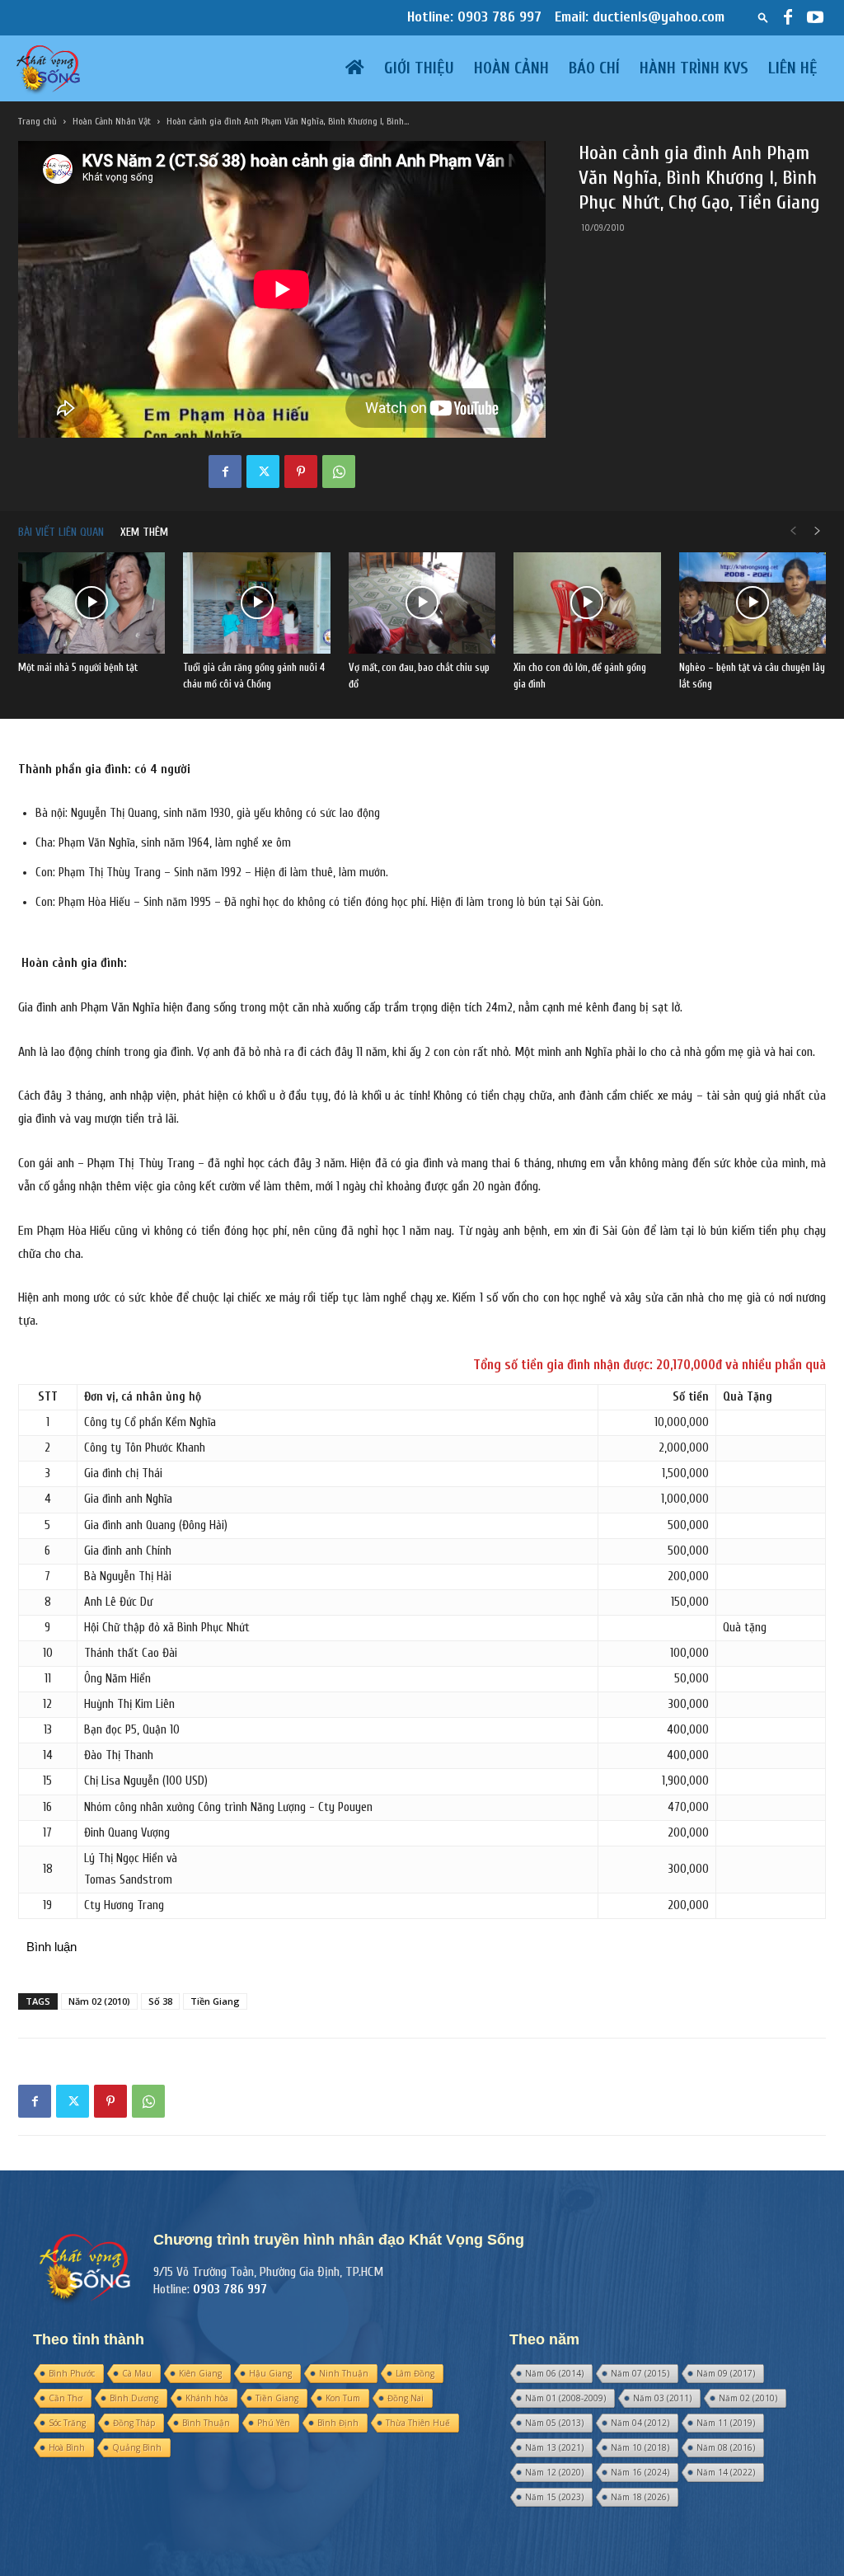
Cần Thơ (66, 2398)
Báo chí (594, 68)
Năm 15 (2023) (554, 2497)
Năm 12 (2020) (554, 2472)
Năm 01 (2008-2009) (565, 2398)
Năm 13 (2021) (554, 2447)
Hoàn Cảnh (511, 68)
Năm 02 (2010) (99, 2001)
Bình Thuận (206, 2423)
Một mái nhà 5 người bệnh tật (78, 667)
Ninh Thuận (344, 2373)
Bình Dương (134, 2398)
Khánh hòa (207, 2398)
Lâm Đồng (415, 2373)
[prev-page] (793, 532)
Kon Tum (343, 2398)
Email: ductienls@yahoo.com (640, 17)
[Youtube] (815, 17)
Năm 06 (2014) (554, 2373)
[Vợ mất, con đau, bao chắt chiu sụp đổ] (422, 603)
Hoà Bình (67, 2447)
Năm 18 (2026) (640, 2497)
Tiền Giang (215, 2001)
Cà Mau (137, 2373)
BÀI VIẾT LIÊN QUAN (61, 532)
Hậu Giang (270, 2373)
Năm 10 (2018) (640, 2447)
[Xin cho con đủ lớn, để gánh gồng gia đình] (587, 603)
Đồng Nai (406, 2398)
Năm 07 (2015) (640, 2373)
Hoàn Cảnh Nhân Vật (112, 121)
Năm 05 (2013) (554, 2423)
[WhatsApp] (339, 472)
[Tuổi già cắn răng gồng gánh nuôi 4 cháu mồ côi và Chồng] (256, 603)
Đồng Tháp (134, 2423)
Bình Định (338, 2423)
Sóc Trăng (67, 2423)
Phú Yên (274, 2423)
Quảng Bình (137, 2447)
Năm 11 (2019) (726, 2423)
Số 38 (160, 2001)
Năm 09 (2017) (726, 2373)
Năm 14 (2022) (726, 2472)
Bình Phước (72, 2373)
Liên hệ (793, 68)
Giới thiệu (419, 68)
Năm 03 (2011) (662, 2398)
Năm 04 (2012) (640, 2423)
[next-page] (818, 532)
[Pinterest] (301, 472)
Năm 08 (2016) (726, 2447)
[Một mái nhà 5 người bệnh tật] (91, 603)
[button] (763, 17)
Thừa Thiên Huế (418, 2423)
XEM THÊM (144, 532)
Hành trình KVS (694, 68)
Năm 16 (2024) (640, 2472)
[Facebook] (788, 17)
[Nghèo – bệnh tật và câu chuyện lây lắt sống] (753, 603)
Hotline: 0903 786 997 (474, 17)
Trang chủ (38, 121)
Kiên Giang (200, 2373)
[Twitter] (263, 472)
